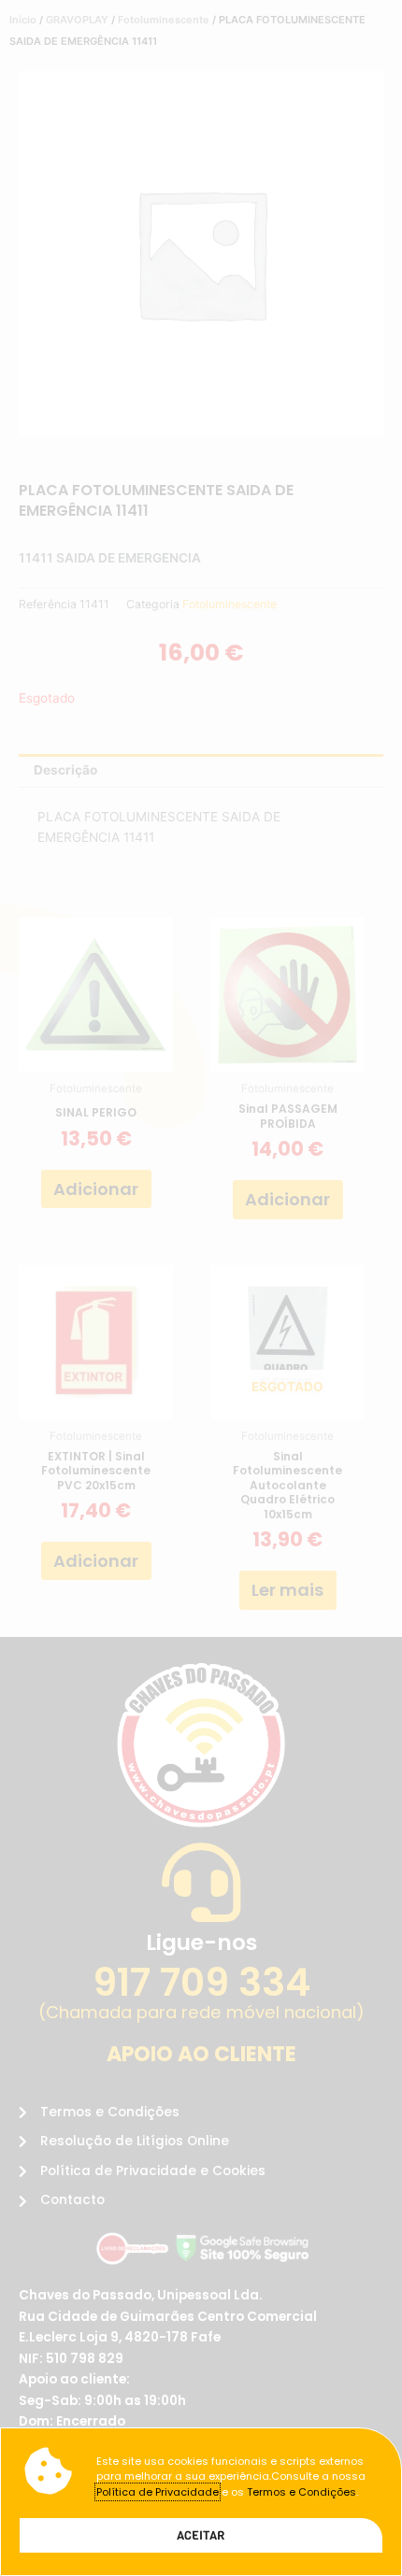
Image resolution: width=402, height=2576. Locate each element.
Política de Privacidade (158, 2492)
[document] (201, 1288)
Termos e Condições (301, 2492)
